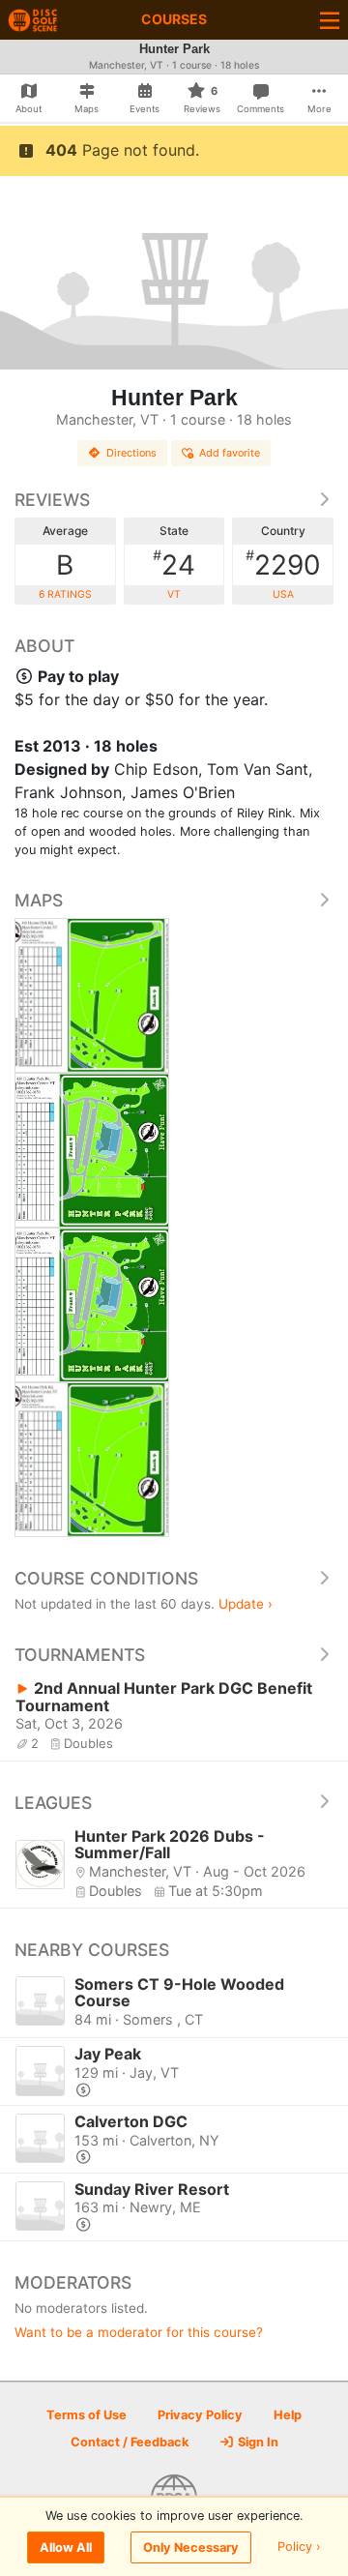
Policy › (299, 2547)
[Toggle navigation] (330, 20)
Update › (246, 1604)
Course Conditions (106, 1578)
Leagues (53, 1803)
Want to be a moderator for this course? (139, 2332)
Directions (131, 453)
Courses (174, 19)
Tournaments (80, 1655)
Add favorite (230, 453)
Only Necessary (191, 2547)
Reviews (52, 500)
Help (288, 2415)
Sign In (257, 2442)
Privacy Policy (200, 2415)
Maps (39, 900)
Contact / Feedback (130, 2442)
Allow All (66, 2547)
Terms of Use (87, 2415)
